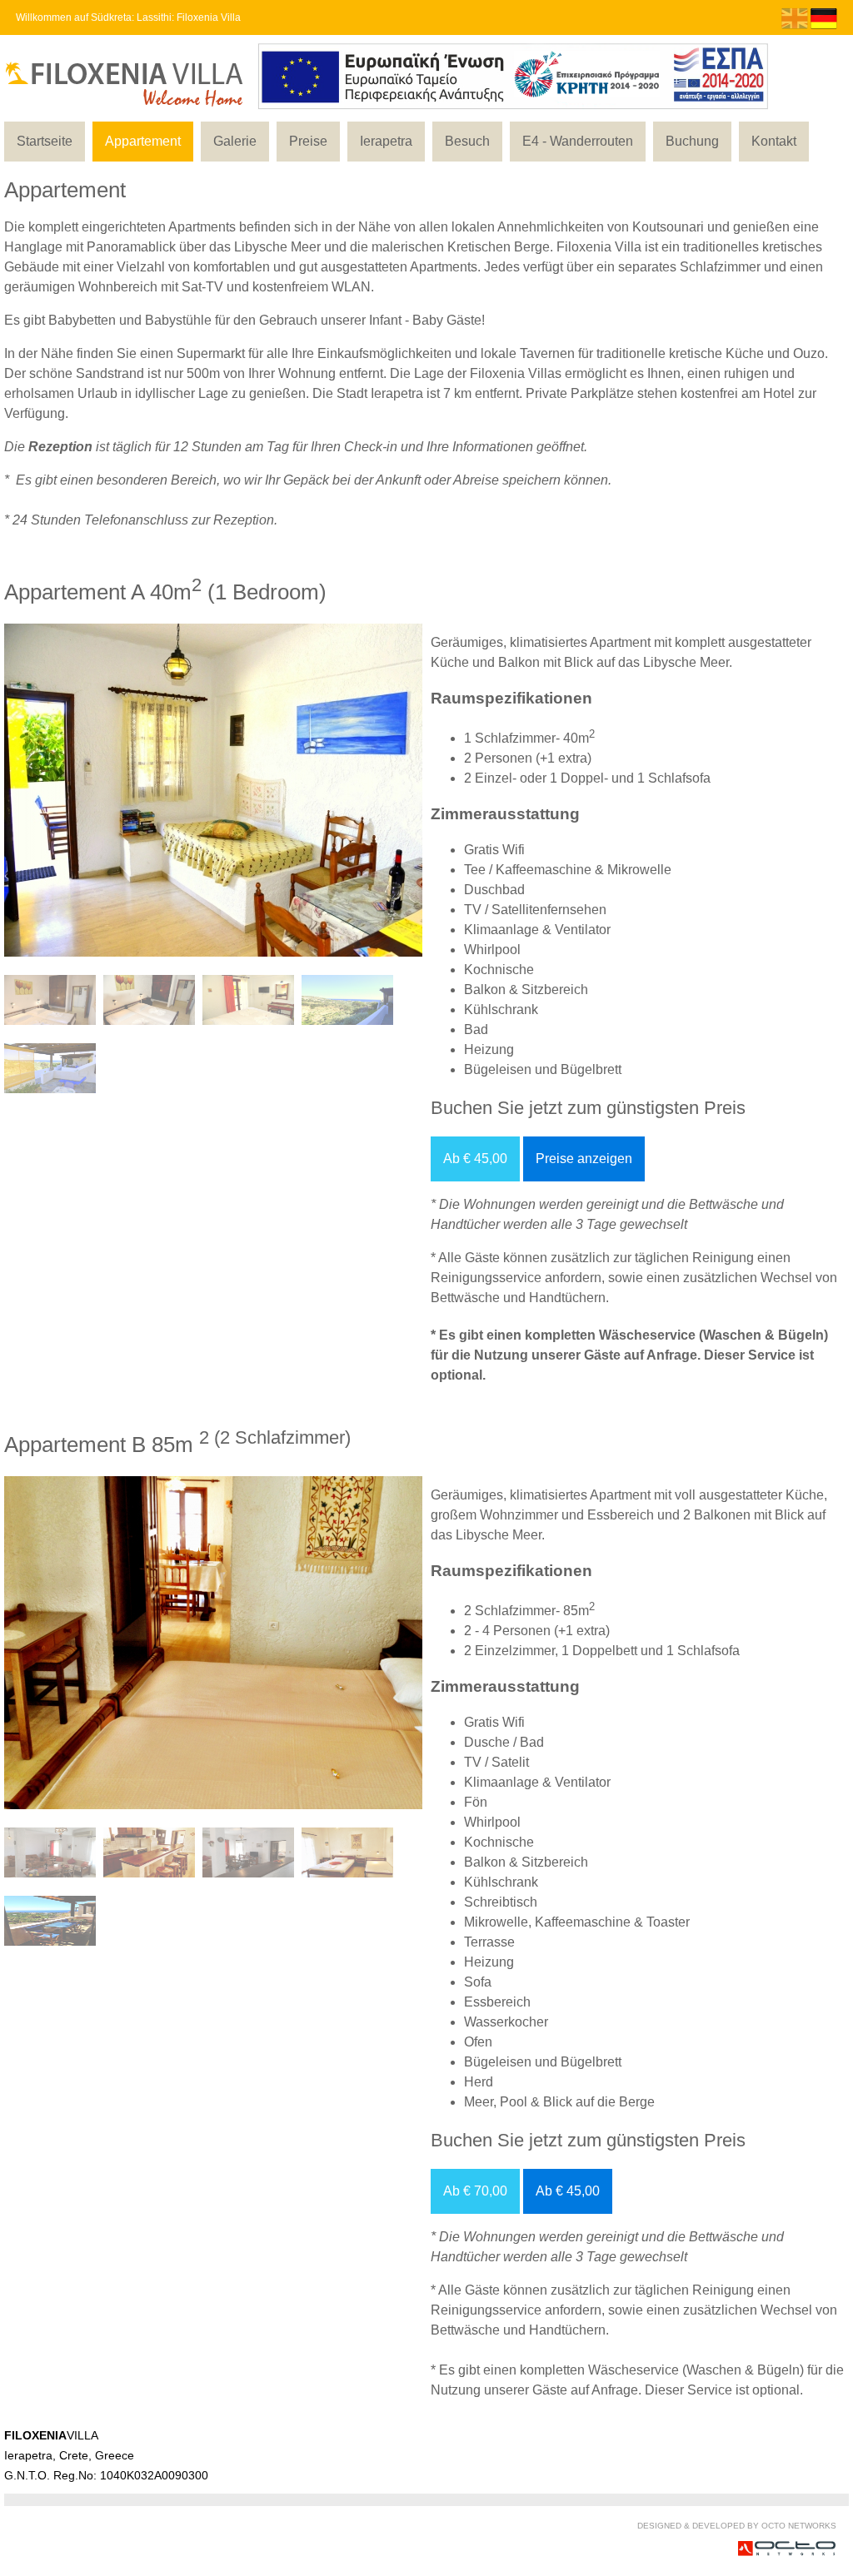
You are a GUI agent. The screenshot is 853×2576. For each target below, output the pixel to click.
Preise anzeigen (584, 1159)
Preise (308, 141)
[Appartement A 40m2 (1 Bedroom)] (256, 960)
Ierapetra (386, 141)
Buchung (692, 141)
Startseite (45, 141)
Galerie (235, 141)
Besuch (467, 141)
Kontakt (774, 141)
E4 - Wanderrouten (578, 141)
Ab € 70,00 (475, 2191)
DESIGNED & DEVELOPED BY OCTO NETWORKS (737, 2526)
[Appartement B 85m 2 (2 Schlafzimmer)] (256, 1813)
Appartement (143, 141)
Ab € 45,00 (475, 1159)
